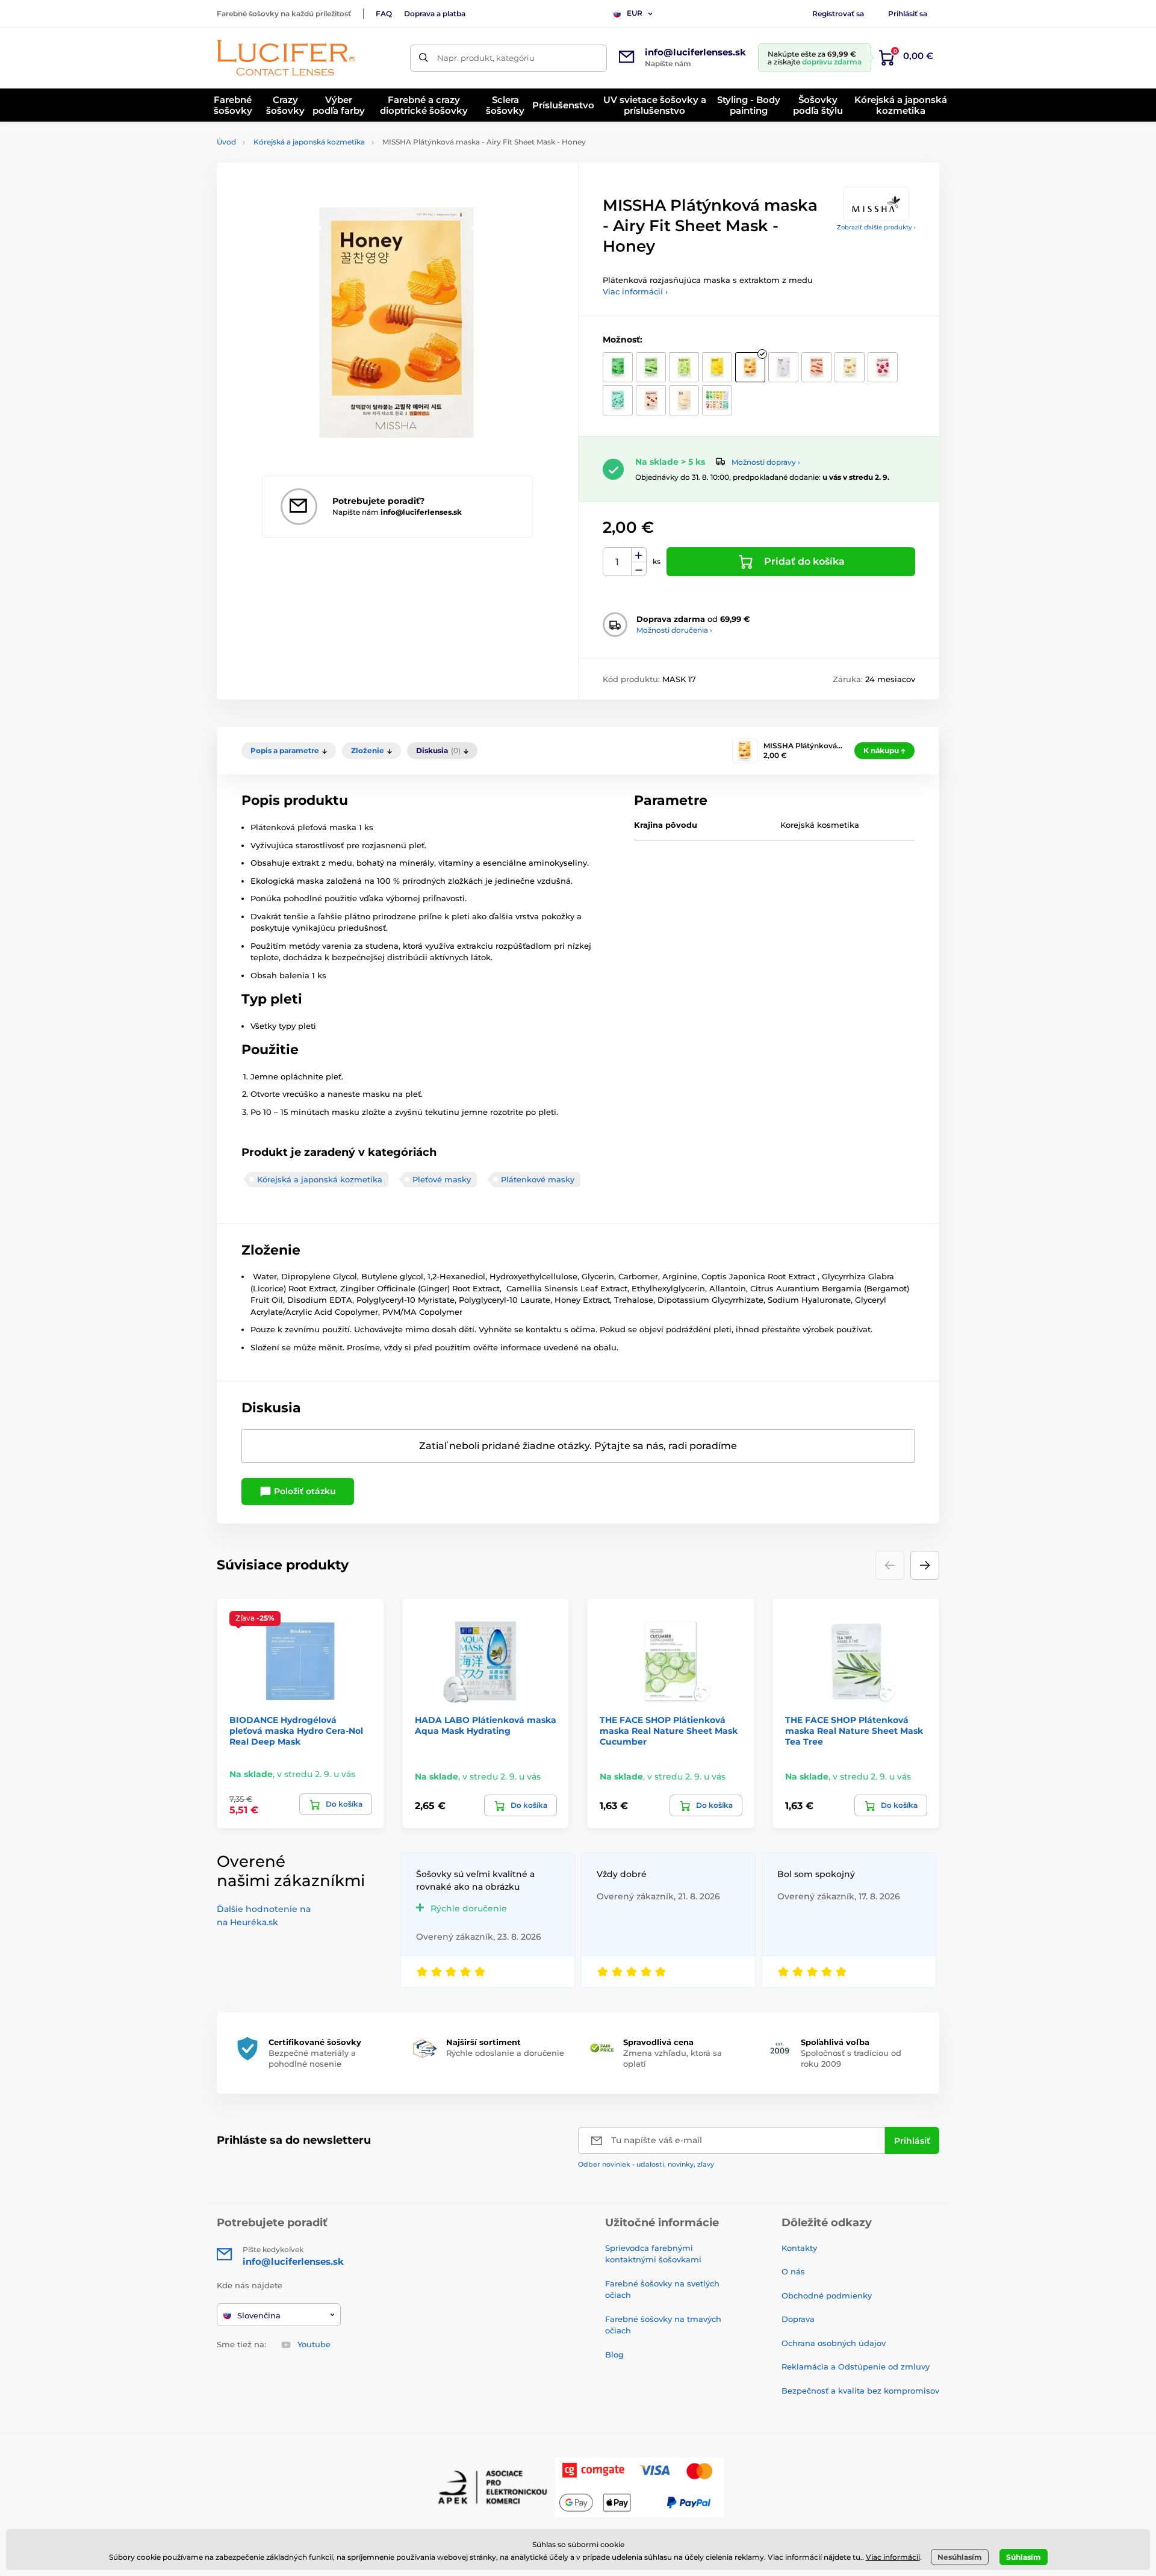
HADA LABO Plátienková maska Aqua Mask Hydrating (486, 1725)
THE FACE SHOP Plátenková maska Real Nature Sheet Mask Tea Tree (854, 1731)
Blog (614, 2354)
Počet (617, 562)
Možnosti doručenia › (674, 630)
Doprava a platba (435, 14)
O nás (793, 2271)
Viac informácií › (635, 291)
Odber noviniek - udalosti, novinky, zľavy (646, 2164)
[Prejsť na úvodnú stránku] (286, 58)
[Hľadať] (424, 58)
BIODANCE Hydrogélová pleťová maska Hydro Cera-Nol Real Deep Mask (296, 1731)
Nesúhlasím (960, 2557)
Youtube (314, 2344)
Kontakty (799, 2248)
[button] (925, 1565)
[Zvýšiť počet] (639, 555)
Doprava (798, 2319)
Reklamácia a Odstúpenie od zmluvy (856, 2367)
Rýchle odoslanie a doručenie (505, 2053)
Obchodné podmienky (827, 2295)
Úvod (226, 142)
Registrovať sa (838, 14)
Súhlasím (1024, 2557)
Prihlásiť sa (908, 14)
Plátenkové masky (538, 1179)
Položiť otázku (304, 1491)
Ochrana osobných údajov (834, 2343)
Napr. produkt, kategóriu (486, 58)
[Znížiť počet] (639, 569)
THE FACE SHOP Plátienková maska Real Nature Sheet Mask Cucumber (669, 1731)
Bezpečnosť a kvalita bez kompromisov (860, 2391)
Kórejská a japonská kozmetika (309, 142)
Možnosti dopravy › (766, 462)
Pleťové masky (442, 1179)
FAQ (384, 14)
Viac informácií (893, 2557)
